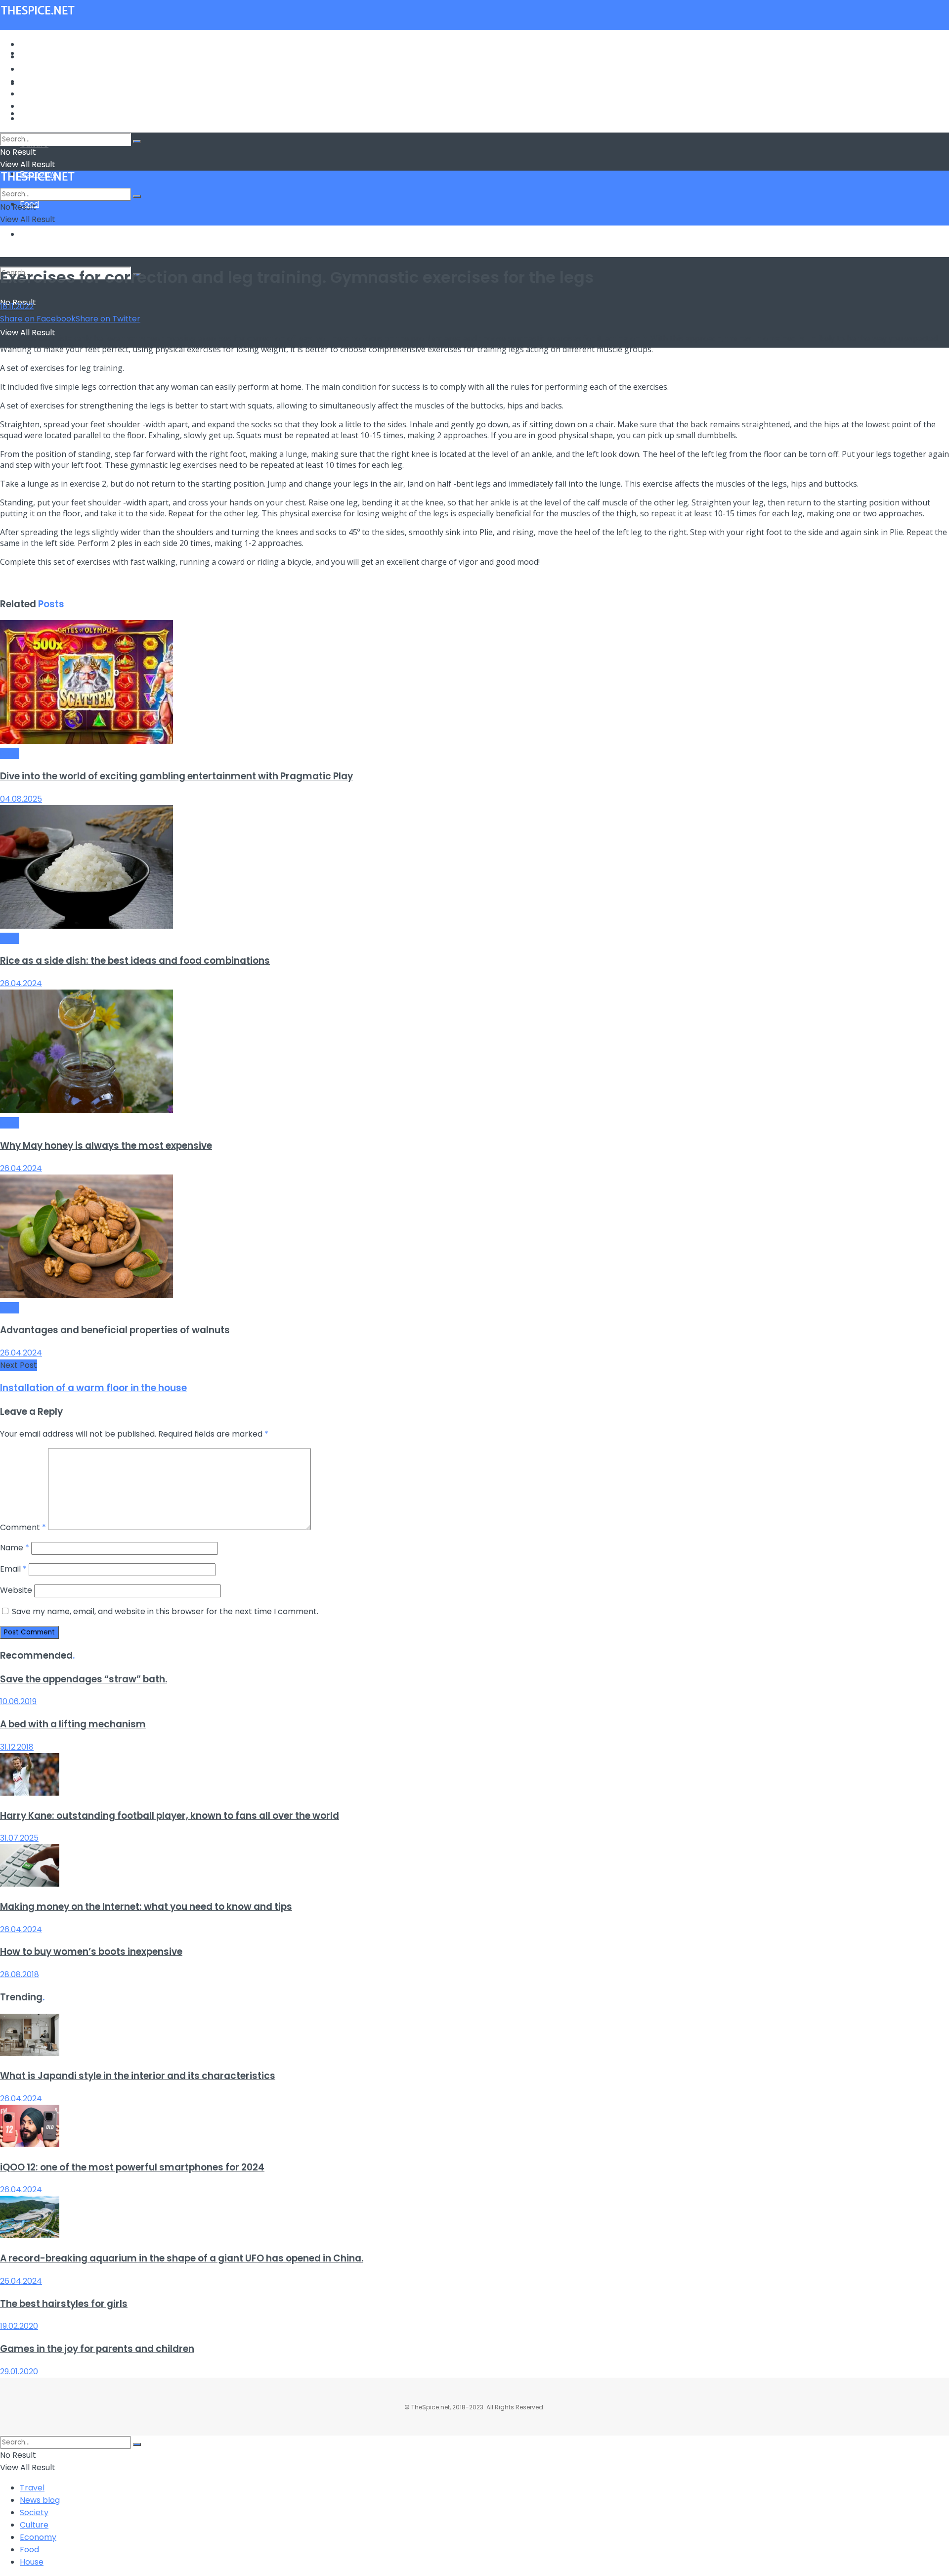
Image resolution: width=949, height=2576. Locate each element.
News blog (40, 57)
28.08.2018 (20, 1974)
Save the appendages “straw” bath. (84, 1679)
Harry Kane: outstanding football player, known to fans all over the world (170, 1816)
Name (15, 1548)
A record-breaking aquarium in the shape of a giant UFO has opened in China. (182, 2258)
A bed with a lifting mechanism (73, 1724)
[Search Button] (137, 141)
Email (13, 1569)
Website (16, 1590)
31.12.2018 (17, 1747)
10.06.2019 (18, 1701)
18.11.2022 (17, 306)
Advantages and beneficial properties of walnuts (115, 1330)
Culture (34, 81)
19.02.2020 (19, 2326)
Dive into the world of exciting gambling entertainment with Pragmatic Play (176, 776)
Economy (38, 94)
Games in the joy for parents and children (97, 2349)
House (32, 234)
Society (34, 69)
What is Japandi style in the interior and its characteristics (138, 2076)
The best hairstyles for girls (64, 2304)
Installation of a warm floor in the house (93, 1388)
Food (29, 106)
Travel (32, 44)
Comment (23, 1527)
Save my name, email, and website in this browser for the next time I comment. (165, 1611)
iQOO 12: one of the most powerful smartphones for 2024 (132, 2167)
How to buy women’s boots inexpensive (91, 1952)
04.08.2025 (21, 799)
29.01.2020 (19, 2372)
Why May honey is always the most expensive (106, 1146)
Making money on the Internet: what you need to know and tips (146, 1907)
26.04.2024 (21, 983)
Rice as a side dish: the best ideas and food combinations (135, 961)
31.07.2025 (19, 1838)
